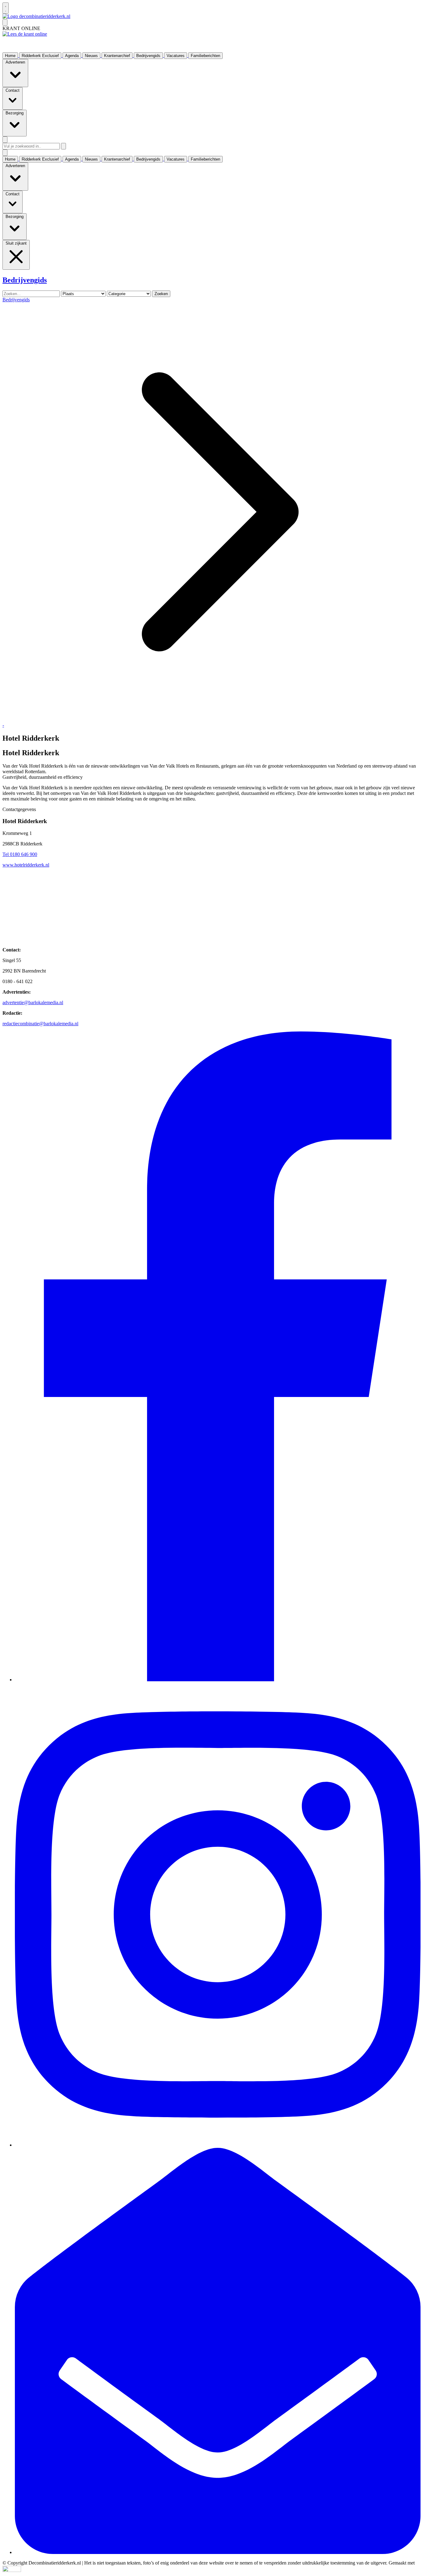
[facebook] (218, 1680)
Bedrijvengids (16, 300)
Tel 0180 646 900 (20, 854)
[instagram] (218, 2145)
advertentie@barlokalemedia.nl (33, 1002)
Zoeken (161, 294)
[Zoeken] (63, 146)
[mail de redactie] (218, 2552)
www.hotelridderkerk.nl (26, 865)
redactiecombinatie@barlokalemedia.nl (40, 1024)
